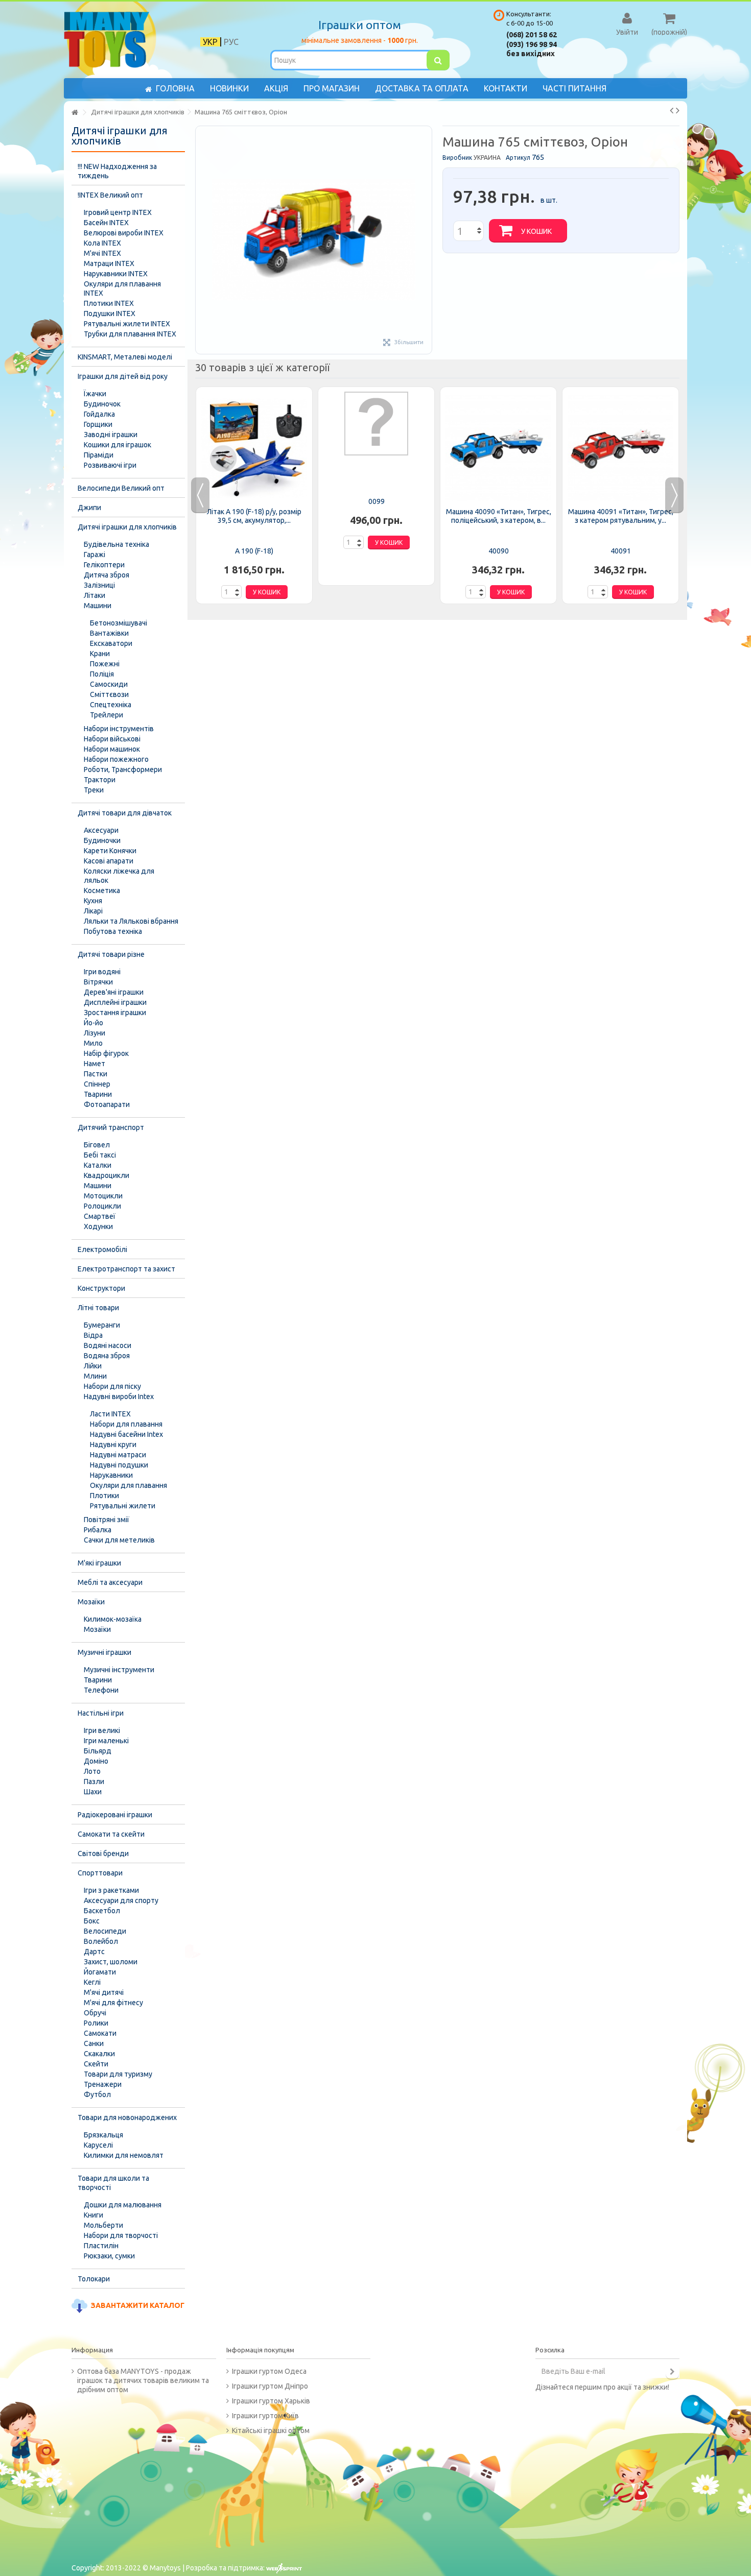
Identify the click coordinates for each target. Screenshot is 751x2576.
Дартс (94, 1952)
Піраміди (99, 455)
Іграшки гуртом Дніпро (270, 2386)
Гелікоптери (104, 565)
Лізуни (95, 1033)
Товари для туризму (118, 2074)
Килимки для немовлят (124, 2155)
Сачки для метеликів (119, 1540)
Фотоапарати (107, 1104)
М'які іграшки (99, 1563)
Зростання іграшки (115, 1013)
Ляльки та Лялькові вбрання (131, 921)
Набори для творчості (121, 2235)
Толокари (94, 2279)
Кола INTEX (102, 243)
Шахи (93, 1792)
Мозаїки (91, 1602)
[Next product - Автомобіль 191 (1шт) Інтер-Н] (678, 110)
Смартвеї (100, 1216)
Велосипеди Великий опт (121, 488)
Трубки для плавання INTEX (130, 334)
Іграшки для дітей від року (123, 376)
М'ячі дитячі (104, 1992)
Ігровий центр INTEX (118, 212)
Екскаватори (111, 643)
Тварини (98, 1094)
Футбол (97, 2094)
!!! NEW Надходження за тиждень (117, 171)
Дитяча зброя (107, 575)
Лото (92, 1771)
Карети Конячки (110, 851)
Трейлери (107, 715)
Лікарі (93, 911)
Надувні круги (113, 1445)
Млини (95, 1376)
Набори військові (112, 739)
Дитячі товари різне (111, 954)
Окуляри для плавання (128, 1485)
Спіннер (97, 1084)
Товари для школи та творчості (113, 2183)
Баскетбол (102, 1911)
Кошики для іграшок (118, 445)
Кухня (93, 901)
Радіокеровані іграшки (115, 1815)
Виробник (457, 158)
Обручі (95, 2013)
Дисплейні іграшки (115, 1002)
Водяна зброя (107, 1356)
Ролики (96, 2023)
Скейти (96, 2064)
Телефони (101, 1690)
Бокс (92, 1921)
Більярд (98, 1751)
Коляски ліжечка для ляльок (119, 876)
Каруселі (98, 2145)
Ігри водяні (102, 972)
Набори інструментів (119, 729)
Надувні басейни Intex (126, 1434)
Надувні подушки (119, 1465)
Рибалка (98, 1530)
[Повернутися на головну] (75, 113)
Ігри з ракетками (111, 1890)
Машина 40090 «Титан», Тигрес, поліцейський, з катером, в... (499, 516)
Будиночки (102, 840)
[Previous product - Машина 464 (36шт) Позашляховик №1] (672, 110)
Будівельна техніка (116, 544)
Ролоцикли (102, 1206)
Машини (98, 606)
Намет (95, 1064)
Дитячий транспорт (111, 1127)
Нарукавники (111, 1475)
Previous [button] (200, 495)
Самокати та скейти (111, 1834)
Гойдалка (99, 414)
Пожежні (105, 664)
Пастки (96, 1074)
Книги (93, 2215)
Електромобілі (102, 1249)
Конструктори (101, 1288)
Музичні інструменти (119, 1670)
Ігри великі (102, 1730)
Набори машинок (112, 749)
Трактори (100, 780)
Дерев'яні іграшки (114, 992)
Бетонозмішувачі (119, 623)
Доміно (96, 1761)
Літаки (95, 595)
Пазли (94, 1781)
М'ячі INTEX (102, 253)
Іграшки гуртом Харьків (271, 2401)
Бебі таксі (100, 1155)
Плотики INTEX (109, 303)
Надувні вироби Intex (119, 1397)
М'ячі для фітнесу (113, 2003)
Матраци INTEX (109, 263)
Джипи (89, 508)
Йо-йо (93, 1023)
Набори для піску (112, 1386)
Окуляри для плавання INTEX (122, 288)
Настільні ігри (101, 1713)
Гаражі (95, 555)
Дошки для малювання (123, 2205)
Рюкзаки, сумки (109, 2256)
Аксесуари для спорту (121, 1900)
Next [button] (674, 495)
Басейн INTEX (106, 223)
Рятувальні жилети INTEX (127, 324)
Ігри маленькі (106, 1741)
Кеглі (92, 1982)
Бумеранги (102, 1325)
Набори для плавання (126, 1424)
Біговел (97, 1145)
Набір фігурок (106, 1053)
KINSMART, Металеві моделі (125, 357)
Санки (94, 2043)
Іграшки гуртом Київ (265, 2416)
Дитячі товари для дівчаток (125, 813)
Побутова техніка (113, 931)
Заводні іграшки (111, 435)
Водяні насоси (108, 1345)
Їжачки (95, 394)
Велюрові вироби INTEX (124, 233)
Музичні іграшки (104, 1652)
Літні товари (98, 1308)
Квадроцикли (107, 1175)
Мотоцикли (103, 1196)
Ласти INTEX (110, 1414)
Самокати (100, 2033)
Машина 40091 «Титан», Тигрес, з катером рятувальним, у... (621, 516)
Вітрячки (98, 982)
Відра (93, 1335)
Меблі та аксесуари (110, 1582)
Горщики (98, 424)
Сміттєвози (109, 694)
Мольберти (103, 2225)
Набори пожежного (116, 759)
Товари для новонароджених (127, 2117)
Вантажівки (109, 633)
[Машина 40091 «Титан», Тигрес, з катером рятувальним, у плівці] (620, 448)
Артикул (518, 158)
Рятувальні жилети (123, 1506)
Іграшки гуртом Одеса (269, 2371)
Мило (93, 1043)
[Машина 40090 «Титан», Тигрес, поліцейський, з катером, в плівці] (498, 448)
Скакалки (99, 2054)
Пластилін (101, 2246)
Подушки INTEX (110, 314)
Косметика (102, 890)
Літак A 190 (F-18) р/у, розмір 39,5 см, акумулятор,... (254, 516)
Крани (100, 654)
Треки (94, 790)
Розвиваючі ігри (110, 465)
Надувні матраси (118, 1455)
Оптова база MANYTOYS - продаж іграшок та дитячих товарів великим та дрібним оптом (143, 2380)
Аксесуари (101, 830)
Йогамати (100, 1972)
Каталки (98, 1165)
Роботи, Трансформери (123, 769)
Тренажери (103, 2084)
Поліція (102, 674)
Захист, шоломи (111, 1962)
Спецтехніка (111, 705)
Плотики (104, 1496)
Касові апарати (109, 861)
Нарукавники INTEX (116, 274)
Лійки (93, 1366)
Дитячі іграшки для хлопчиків (127, 527)
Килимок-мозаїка (113, 1619)
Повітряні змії (107, 1520)
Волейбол (101, 1941)
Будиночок (102, 404)
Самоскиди (109, 684)
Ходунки (98, 1226)
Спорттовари (100, 1873)
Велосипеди (105, 1931)
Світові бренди (103, 1853)
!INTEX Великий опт (110, 195)
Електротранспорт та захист (126, 1269)
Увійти (627, 32)
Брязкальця (103, 2135)
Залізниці (99, 585)
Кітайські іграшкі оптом (271, 2430)
